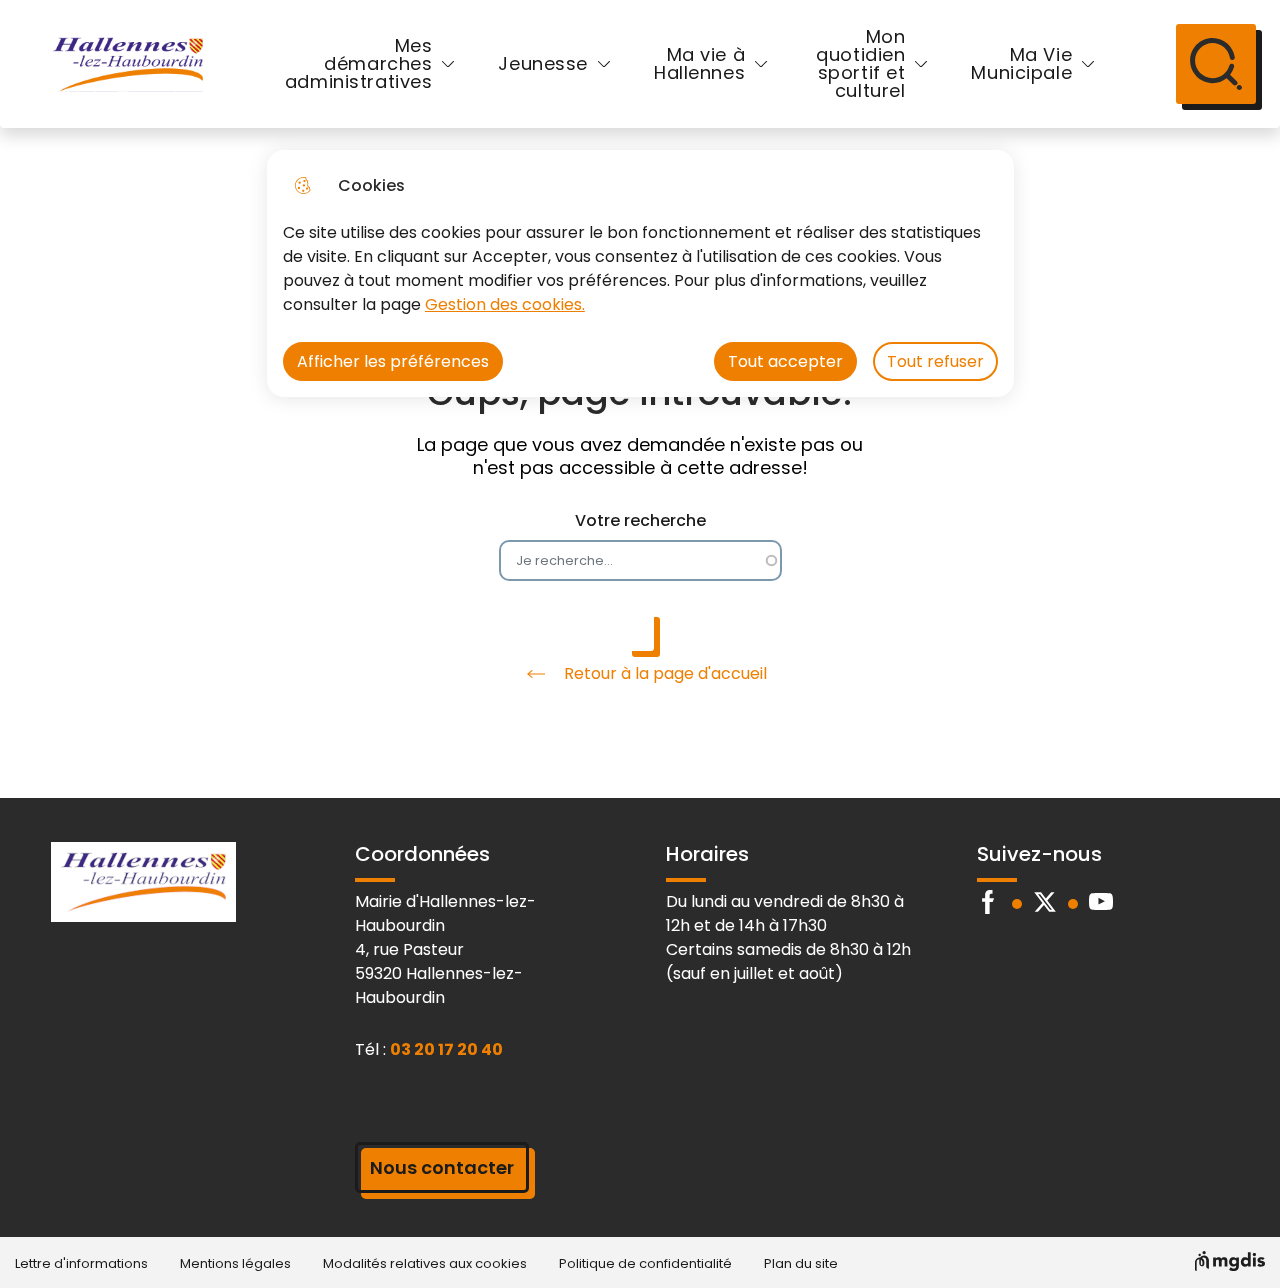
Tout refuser (935, 361)
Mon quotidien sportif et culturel (860, 63)
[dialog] (640, 273)
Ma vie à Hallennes (699, 63)
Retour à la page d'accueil (665, 673)
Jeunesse (543, 63)
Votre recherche (640, 520)
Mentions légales (235, 1263)
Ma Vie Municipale (1021, 63)
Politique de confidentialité (645, 1263)
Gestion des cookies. (505, 304)
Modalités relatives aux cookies (425, 1263)
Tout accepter (785, 361)
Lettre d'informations (81, 1263)
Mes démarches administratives (359, 63)
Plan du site (801, 1263)
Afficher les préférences (393, 361)
